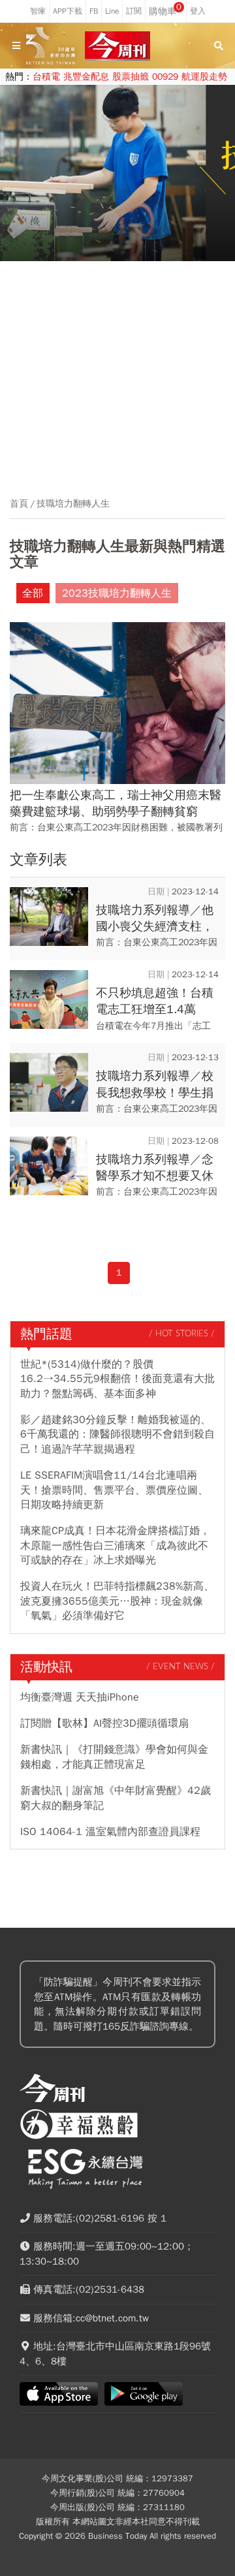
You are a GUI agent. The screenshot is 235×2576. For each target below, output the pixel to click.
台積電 (46, 77)
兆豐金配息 (86, 77)
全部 (33, 593)
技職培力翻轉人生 (73, 504)
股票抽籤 (131, 77)
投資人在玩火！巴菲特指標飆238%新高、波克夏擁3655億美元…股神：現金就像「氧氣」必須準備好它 (117, 1601)
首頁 (19, 504)
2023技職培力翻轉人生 (117, 593)
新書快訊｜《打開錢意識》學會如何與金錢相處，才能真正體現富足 (114, 1757)
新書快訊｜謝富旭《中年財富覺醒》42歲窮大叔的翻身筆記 (116, 1798)
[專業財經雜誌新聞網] (117, 46)
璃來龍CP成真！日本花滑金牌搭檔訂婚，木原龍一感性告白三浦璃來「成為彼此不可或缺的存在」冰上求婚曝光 (115, 1546)
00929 (165, 77)
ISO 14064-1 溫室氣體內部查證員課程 (110, 1832)
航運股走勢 (204, 77)
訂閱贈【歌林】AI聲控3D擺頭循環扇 (104, 1723)
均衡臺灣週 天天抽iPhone (80, 1697)
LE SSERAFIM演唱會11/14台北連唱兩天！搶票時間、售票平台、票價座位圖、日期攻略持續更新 (114, 1490)
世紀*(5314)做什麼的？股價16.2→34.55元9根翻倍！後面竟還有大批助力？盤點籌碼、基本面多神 (117, 1379)
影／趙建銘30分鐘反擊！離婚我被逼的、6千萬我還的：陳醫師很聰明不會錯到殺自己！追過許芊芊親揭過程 (117, 1435)
